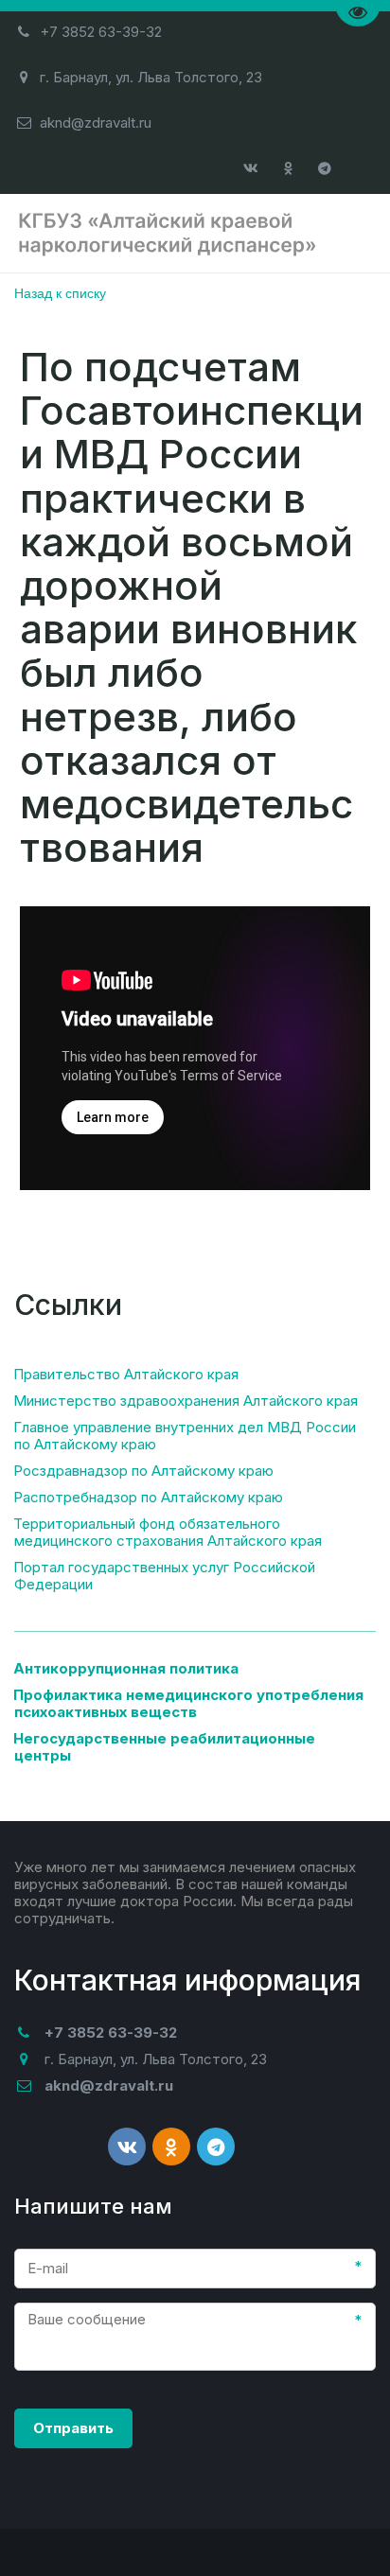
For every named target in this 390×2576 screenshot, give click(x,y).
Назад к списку (60, 292)
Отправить (73, 2428)
